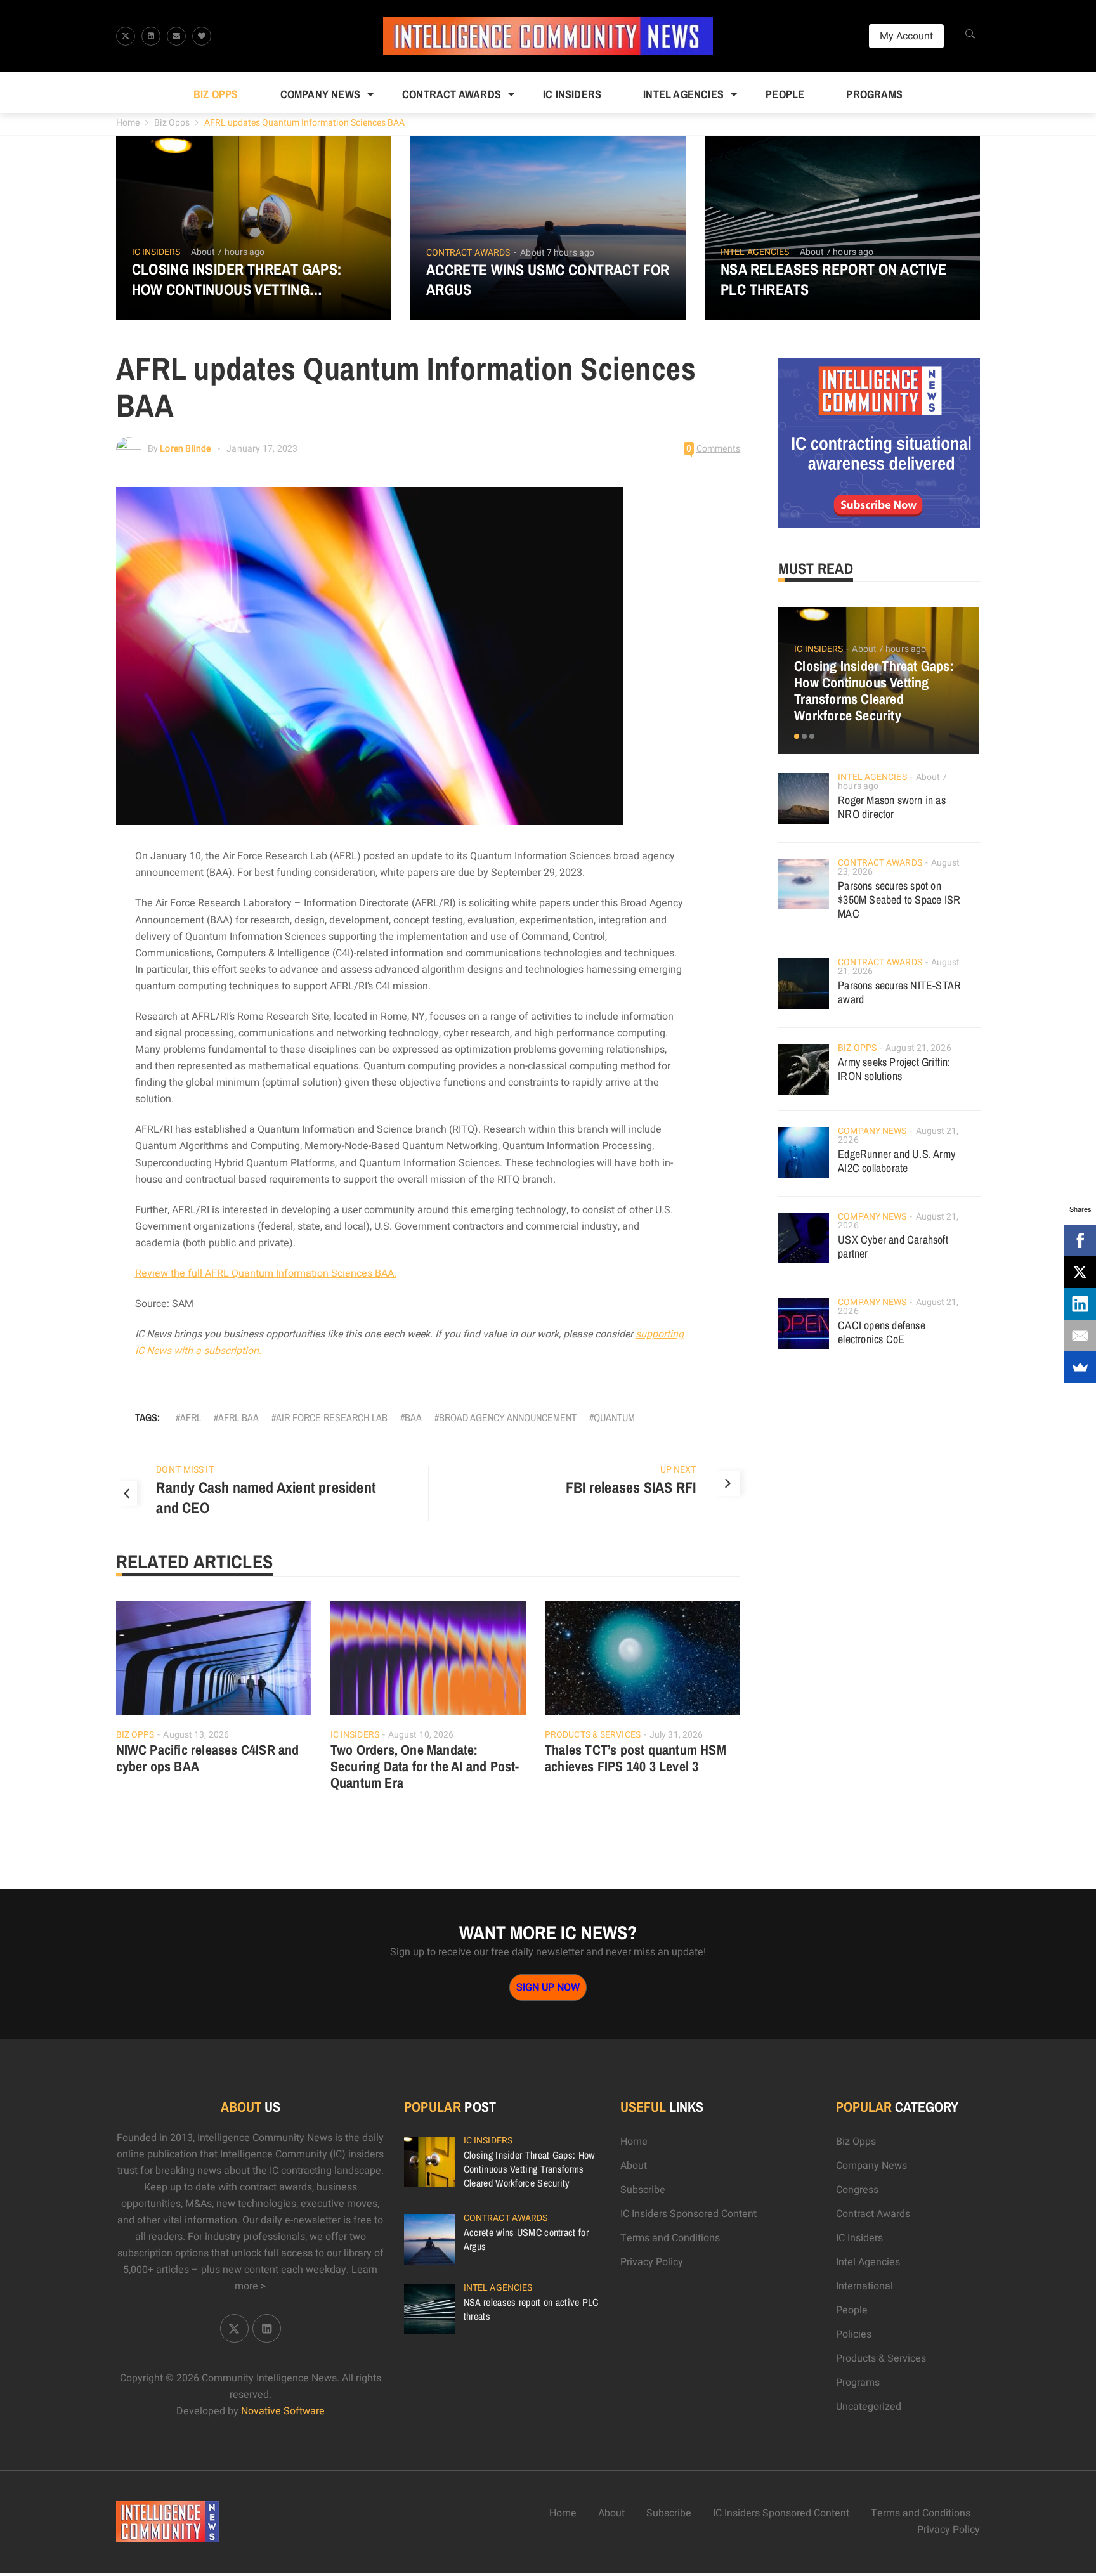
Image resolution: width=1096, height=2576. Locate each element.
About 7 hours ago (228, 252)
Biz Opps (216, 94)
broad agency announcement (508, 1417)
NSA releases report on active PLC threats (834, 279)
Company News (320, 94)
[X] (1080, 1272)
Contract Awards (452, 94)
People (785, 94)
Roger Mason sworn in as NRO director (892, 807)
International (864, 2286)
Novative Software (283, 2411)
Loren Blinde (185, 449)
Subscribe (643, 2190)
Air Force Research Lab (332, 1417)
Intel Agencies (683, 94)
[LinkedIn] (1080, 1304)
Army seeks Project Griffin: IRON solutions (894, 1069)
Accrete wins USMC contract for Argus (548, 280)
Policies (854, 2334)
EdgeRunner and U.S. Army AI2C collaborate (897, 1161)
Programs (874, 94)
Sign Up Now (548, 1987)
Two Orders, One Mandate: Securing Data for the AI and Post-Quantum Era (425, 1766)
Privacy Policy (652, 2262)
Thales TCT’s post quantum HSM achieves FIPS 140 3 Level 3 (636, 1758)
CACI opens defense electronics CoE (882, 1332)
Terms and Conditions (670, 2238)
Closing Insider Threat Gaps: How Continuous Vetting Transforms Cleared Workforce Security (253, 279)
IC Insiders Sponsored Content (688, 2214)
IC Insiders (572, 94)
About (634, 2166)
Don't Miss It (185, 1470)
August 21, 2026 (918, 1048)
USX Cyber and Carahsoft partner (893, 1246)
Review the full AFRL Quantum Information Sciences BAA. (266, 1273)
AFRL (191, 1417)
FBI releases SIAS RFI (631, 1487)
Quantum (614, 1417)
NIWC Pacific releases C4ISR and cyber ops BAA (208, 1758)
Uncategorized (869, 2407)
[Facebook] (1080, 1240)
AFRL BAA (238, 1417)
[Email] (1080, 1336)
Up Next (678, 1470)
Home (128, 123)
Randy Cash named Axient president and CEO (266, 1497)
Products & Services (593, 1735)
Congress (857, 2190)
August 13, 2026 (196, 1735)
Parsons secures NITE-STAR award (899, 992)
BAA (413, 1417)
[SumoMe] (1080, 1367)
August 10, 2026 (421, 1735)
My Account (906, 36)
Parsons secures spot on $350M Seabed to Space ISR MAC (899, 900)
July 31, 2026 (676, 1735)
